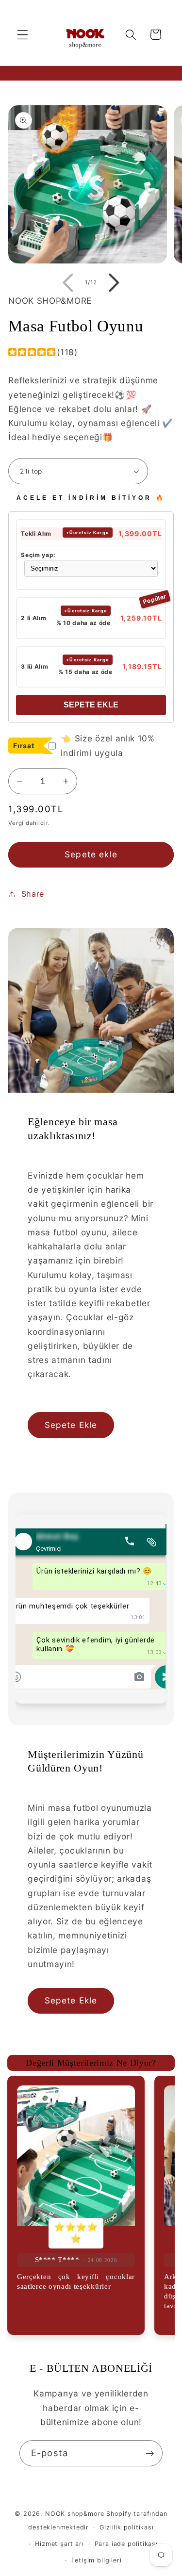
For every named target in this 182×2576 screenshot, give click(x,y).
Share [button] (33, 894)
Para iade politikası (126, 2544)
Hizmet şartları (59, 2544)
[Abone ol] (150, 2453)
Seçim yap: (38, 555)
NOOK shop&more (75, 2514)
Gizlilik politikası (126, 2527)
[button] (23, 35)
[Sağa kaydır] (114, 283)
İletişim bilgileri (97, 2560)
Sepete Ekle (91, 705)
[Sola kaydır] (68, 283)
